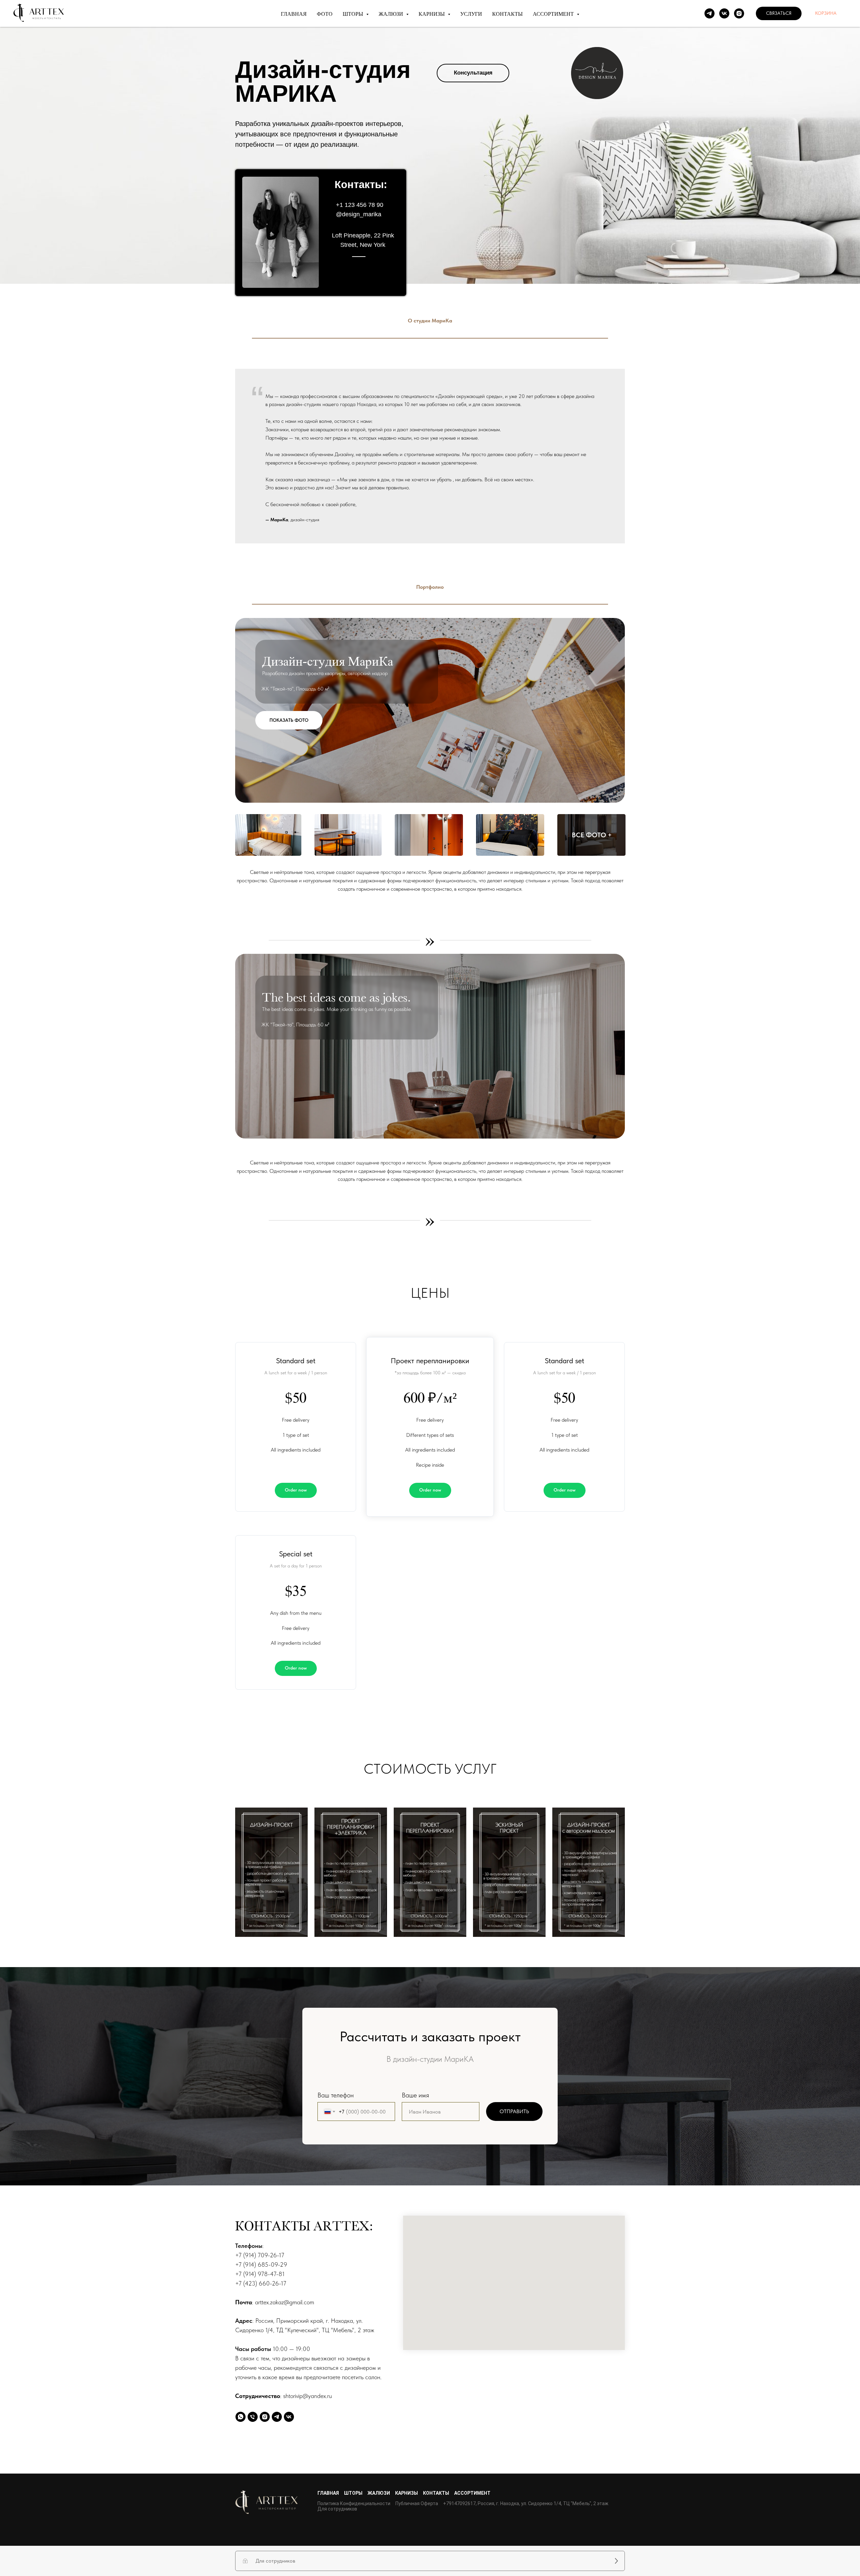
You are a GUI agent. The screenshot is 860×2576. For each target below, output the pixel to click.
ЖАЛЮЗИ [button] (392, 14)
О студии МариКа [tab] (430, 321)
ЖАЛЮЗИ (379, 2493)
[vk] (724, 13)
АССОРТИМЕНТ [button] (554, 14)
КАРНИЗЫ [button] (432, 14)
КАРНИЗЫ (406, 2493)
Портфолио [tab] (430, 587)
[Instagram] (265, 2417)
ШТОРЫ (353, 2493)
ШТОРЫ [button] (354, 14)
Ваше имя (415, 2095)
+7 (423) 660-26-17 (261, 2283)
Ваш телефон (336, 2095)
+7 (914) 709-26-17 (260, 2255)
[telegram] (709, 13)
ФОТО (325, 14)
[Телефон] (253, 2417)
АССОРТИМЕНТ (472, 2493)
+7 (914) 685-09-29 (261, 2264)
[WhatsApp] (241, 2417)
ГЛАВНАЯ (294, 14)
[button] (779, 13)
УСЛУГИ (471, 14)
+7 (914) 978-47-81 (260, 2274)
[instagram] (739, 13)
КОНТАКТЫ (507, 14)
